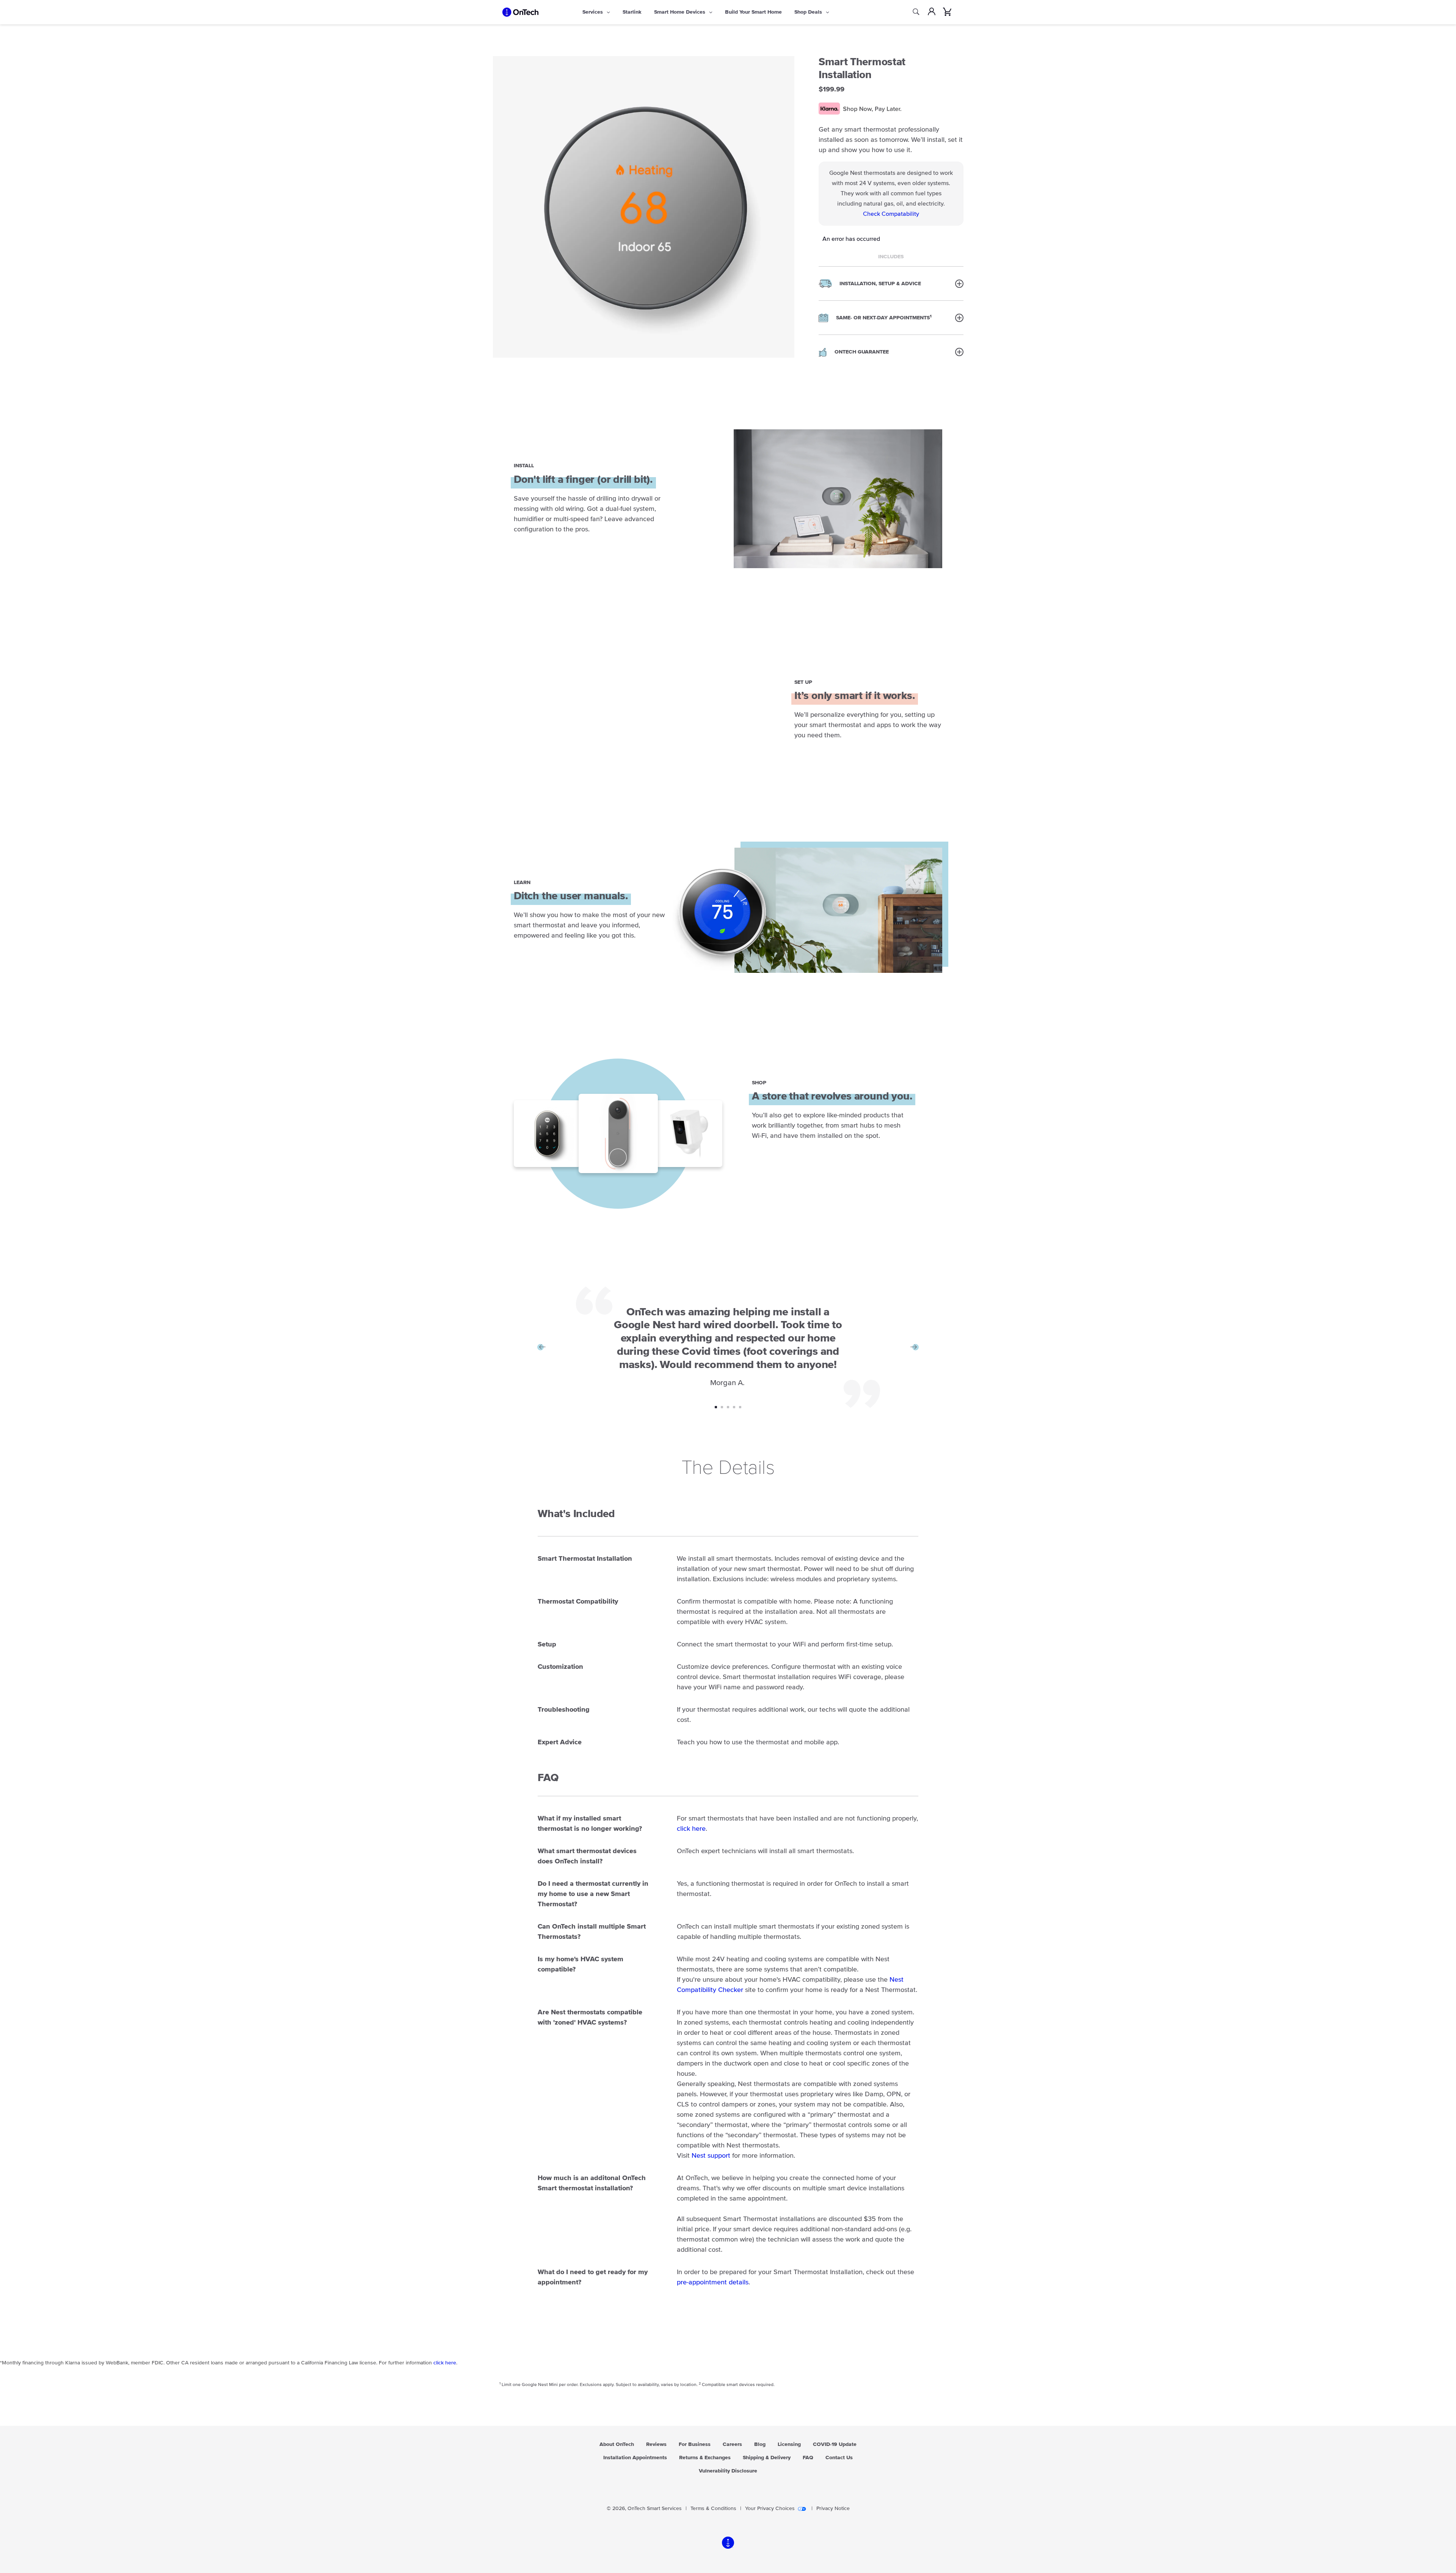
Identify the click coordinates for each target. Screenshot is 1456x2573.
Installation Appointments (635, 2458)
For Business (695, 2444)
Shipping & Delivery (767, 2458)
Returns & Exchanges (705, 2458)
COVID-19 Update (835, 2444)
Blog (760, 2444)
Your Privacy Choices (770, 2509)
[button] (891, 283)
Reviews (656, 2444)
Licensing (789, 2444)
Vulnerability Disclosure (728, 2471)
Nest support (711, 2156)
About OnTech (617, 2444)
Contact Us (839, 2458)
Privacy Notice (833, 2509)
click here (691, 1829)
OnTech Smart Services (655, 2509)
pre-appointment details (713, 2282)
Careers (732, 2444)
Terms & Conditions (713, 2509)
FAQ (808, 2458)
